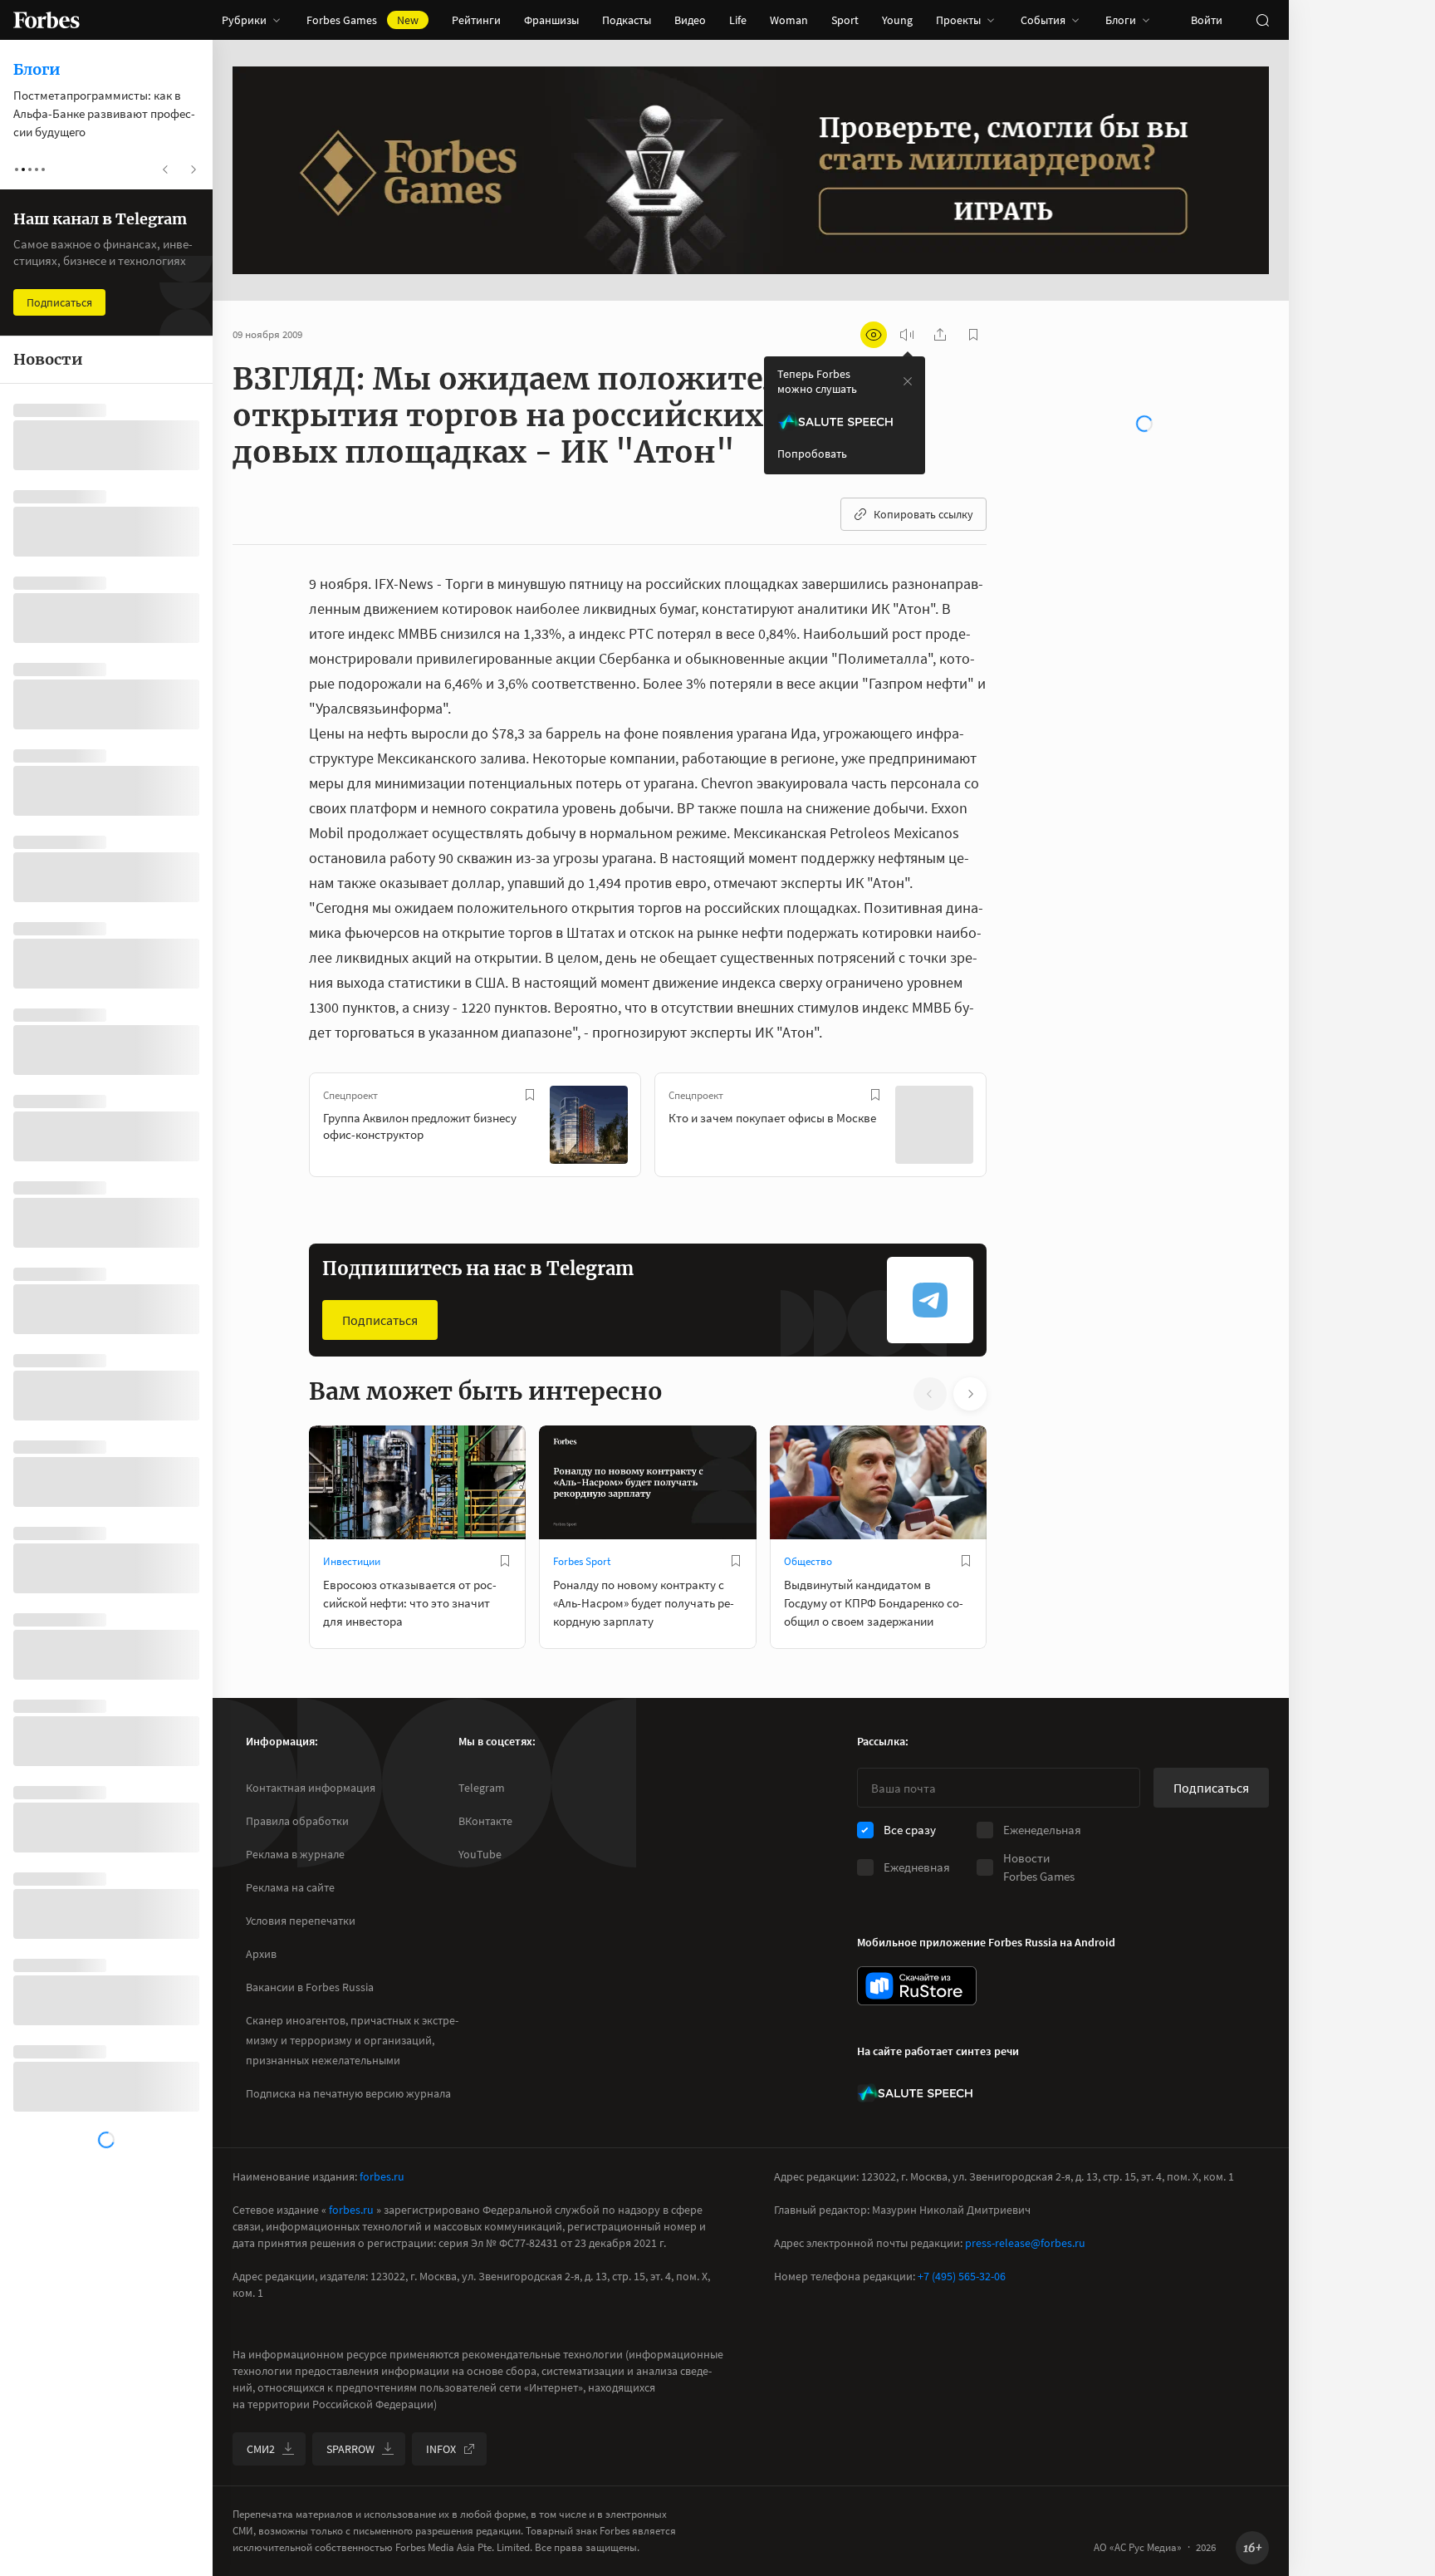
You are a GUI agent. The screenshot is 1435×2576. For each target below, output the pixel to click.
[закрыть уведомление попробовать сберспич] (908, 381)
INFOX (441, 2449)
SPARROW (350, 2449)
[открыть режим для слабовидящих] (874, 335)
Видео (690, 20)
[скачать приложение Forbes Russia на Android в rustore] (917, 1986)
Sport (845, 20)
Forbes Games (362, 20)
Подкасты (627, 20)
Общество (808, 1561)
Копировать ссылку (923, 514)
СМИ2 (261, 2449)
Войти (1207, 20)
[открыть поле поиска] (1262, 20)
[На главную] (47, 20)
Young (897, 20)
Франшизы (551, 20)
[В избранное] (530, 1095)
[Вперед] (1013, 1128)
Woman (789, 20)
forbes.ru (382, 2176)
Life (738, 20)
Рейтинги (476, 20)
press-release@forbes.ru (1025, 2243)
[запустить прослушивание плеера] (907, 335)
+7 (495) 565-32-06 (962, 2276)
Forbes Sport (582, 1561)
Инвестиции (352, 1561)
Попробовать (812, 454)
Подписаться (380, 1320)
